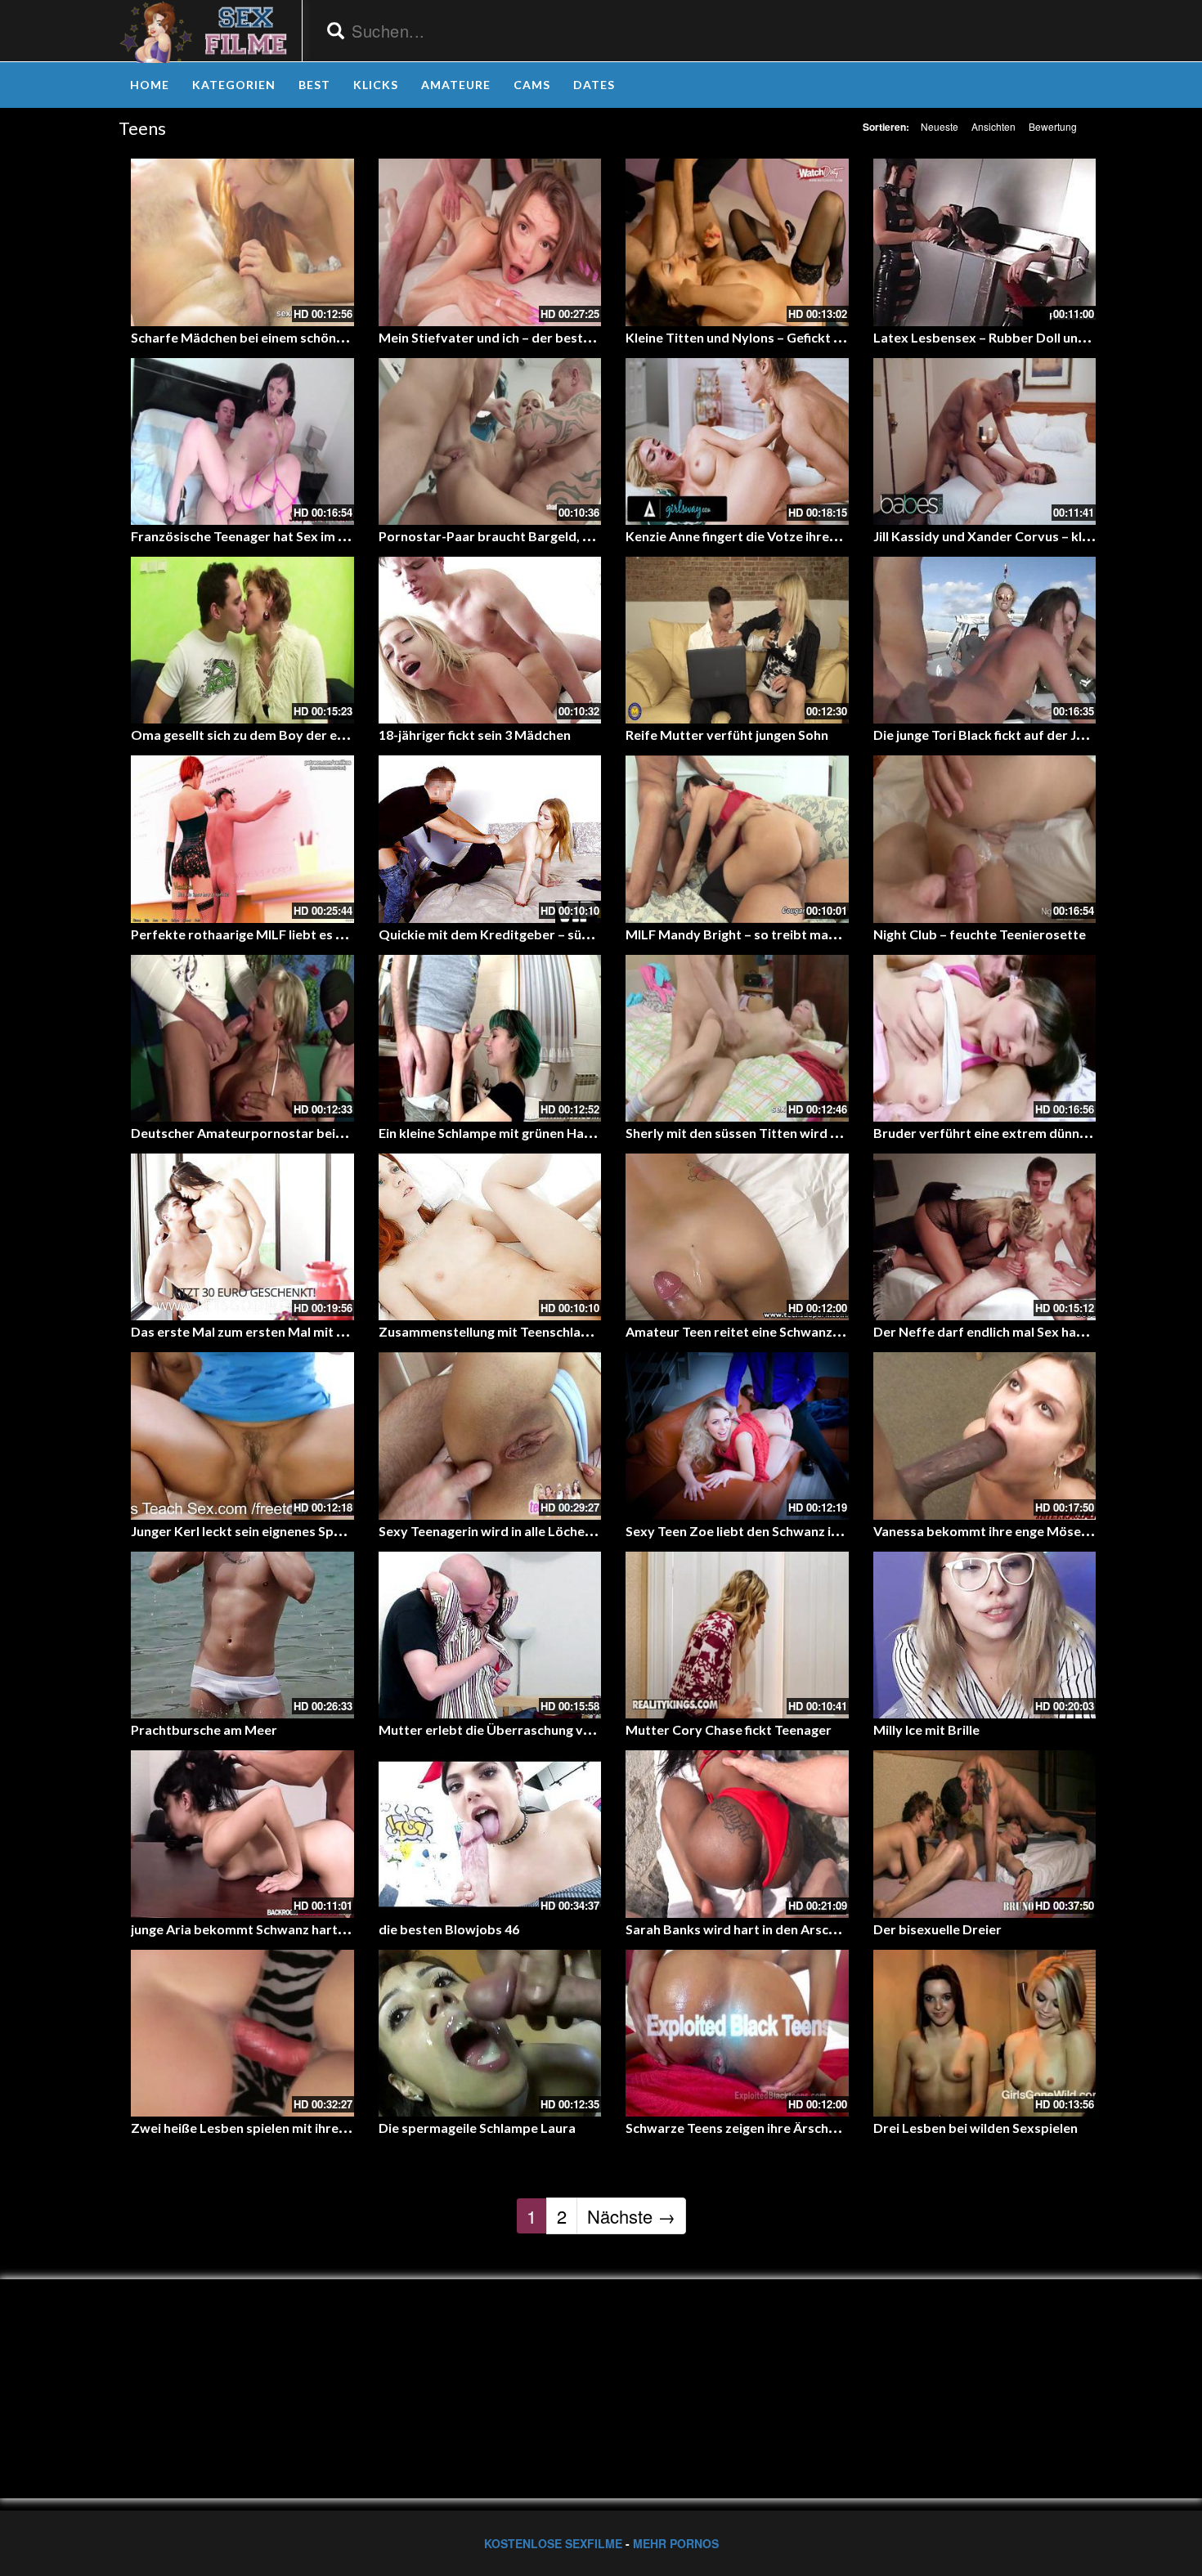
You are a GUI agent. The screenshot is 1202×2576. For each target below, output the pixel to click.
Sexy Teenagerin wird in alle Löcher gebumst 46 (521, 1531)
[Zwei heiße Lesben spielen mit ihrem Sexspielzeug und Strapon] (242, 2033)
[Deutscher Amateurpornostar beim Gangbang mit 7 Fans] (242, 1038)
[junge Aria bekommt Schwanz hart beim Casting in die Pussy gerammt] (242, 1834)
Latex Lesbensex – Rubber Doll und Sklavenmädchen (1032, 337)
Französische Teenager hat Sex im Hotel (251, 536)
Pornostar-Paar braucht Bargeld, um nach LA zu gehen (543, 536)
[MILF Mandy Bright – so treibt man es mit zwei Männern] (737, 839)
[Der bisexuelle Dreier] (985, 1834)
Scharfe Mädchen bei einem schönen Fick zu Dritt (279, 337)
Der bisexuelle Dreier (937, 1929)
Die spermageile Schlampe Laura (477, 2128)
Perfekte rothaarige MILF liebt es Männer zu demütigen (299, 934)
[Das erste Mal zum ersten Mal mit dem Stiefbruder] (242, 1237)
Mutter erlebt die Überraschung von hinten (509, 1729)
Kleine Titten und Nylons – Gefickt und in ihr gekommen (792, 337)
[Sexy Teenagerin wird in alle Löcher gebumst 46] (490, 1436)
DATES (594, 85)
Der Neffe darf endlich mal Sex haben (986, 1331)
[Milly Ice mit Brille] (985, 1635)
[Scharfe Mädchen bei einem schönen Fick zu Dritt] (242, 242)
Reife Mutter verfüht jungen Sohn (727, 735)
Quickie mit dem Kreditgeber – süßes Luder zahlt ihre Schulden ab (577, 934)
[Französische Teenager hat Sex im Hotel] (242, 441)
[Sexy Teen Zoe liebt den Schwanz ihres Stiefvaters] (737, 1436)
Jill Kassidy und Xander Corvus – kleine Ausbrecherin (1032, 536)
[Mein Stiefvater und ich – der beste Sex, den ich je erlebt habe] (490, 242)
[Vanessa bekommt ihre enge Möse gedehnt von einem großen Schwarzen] (985, 1436)
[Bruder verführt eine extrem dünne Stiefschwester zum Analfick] (985, 1038)
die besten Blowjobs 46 (449, 1929)
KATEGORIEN (234, 85)
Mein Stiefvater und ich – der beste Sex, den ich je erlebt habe (564, 337)
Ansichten (993, 126)
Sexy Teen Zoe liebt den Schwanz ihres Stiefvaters (778, 1531)
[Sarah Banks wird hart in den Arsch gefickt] (737, 1834)
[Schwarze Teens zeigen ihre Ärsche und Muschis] (737, 2033)
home (150, 85)
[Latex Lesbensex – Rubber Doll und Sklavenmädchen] (985, 242)
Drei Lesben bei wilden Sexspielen (976, 2128)
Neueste (940, 126)
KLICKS (376, 85)
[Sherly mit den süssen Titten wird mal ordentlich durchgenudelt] (737, 1038)
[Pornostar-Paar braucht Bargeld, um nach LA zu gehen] (490, 441)
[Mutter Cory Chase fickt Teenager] (737, 1635)
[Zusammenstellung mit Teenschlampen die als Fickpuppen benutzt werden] (490, 1237)
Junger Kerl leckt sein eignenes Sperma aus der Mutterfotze (312, 1531)
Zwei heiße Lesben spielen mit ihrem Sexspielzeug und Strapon (320, 2128)
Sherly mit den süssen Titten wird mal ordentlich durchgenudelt (817, 1133)
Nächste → (631, 2216)
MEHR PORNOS (676, 2543)
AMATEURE (456, 85)
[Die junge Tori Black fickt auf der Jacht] (985, 640)
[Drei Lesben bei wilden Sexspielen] (985, 2033)
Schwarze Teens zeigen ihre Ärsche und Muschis (769, 2128)
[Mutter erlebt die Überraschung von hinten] (490, 1635)
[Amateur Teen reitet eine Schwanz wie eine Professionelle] (737, 1237)
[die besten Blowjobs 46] (490, 1834)
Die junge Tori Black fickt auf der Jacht (988, 735)
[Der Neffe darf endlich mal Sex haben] (985, 1237)
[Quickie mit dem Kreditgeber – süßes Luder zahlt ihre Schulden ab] (490, 839)
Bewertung (1053, 126)
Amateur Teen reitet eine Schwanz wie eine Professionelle (800, 1331)
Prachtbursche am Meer (204, 1729)
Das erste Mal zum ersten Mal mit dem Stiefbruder (284, 1331)
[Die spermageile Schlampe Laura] (490, 2033)
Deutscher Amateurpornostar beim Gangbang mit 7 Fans (303, 1133)
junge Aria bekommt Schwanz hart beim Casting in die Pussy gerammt (341, 1929)
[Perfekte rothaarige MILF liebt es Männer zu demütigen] (242, 839)
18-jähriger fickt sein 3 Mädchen (475, 735)
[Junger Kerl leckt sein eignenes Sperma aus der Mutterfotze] (242, 1436)
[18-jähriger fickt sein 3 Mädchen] (490, 640)
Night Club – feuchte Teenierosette (980, 934)
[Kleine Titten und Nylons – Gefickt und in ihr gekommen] (737, 242)
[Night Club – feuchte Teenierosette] (985, 839)
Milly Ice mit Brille (926, 1729)
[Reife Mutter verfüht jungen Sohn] (737, 640)
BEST (314, 85)
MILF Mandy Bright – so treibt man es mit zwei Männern (794, 934)
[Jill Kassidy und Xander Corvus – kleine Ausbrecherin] (985, 441)
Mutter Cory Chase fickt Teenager (729, 1729)
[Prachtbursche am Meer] (242, 1635)
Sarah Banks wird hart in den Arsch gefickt (753, 1929)
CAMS (532, 85)
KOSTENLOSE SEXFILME (553, 2543)
